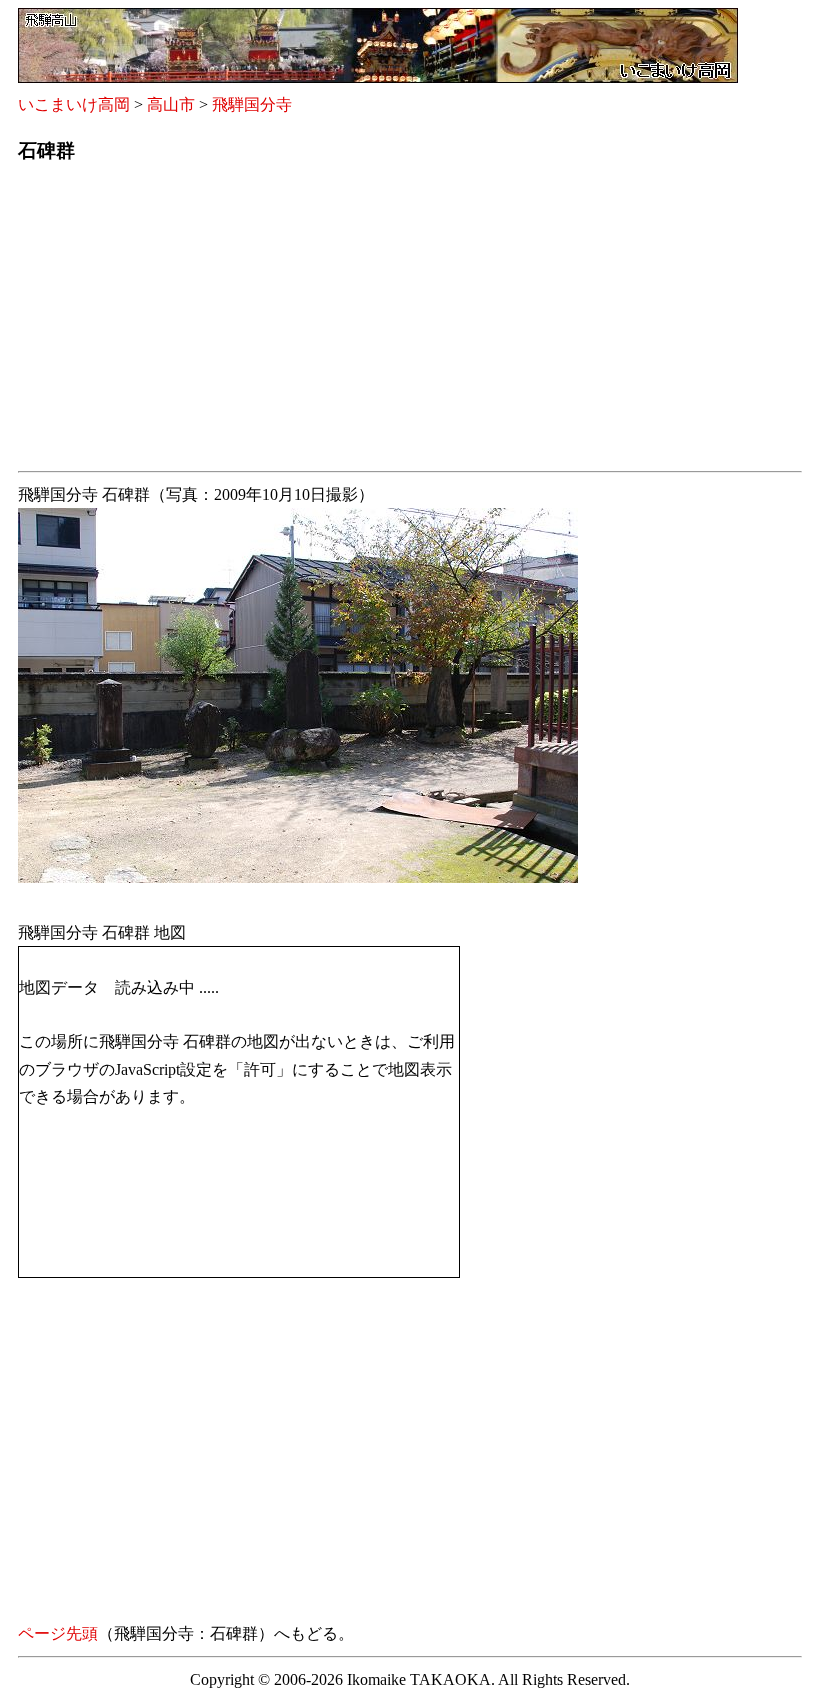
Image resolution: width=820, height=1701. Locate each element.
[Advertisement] (410, 323)
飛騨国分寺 (252, 104)
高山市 (171, 104)
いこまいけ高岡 (74, 104)
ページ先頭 (58, 1633)
